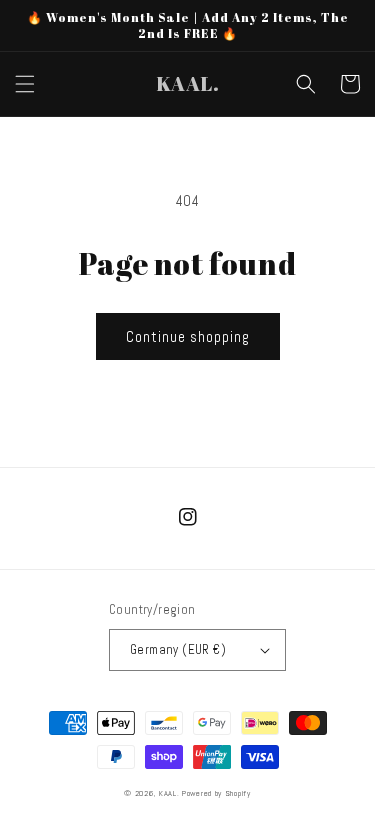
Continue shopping (188, 336)
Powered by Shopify (216, 793)
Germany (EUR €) (178, 649)
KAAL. (169, 793)
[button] (25, 84)
